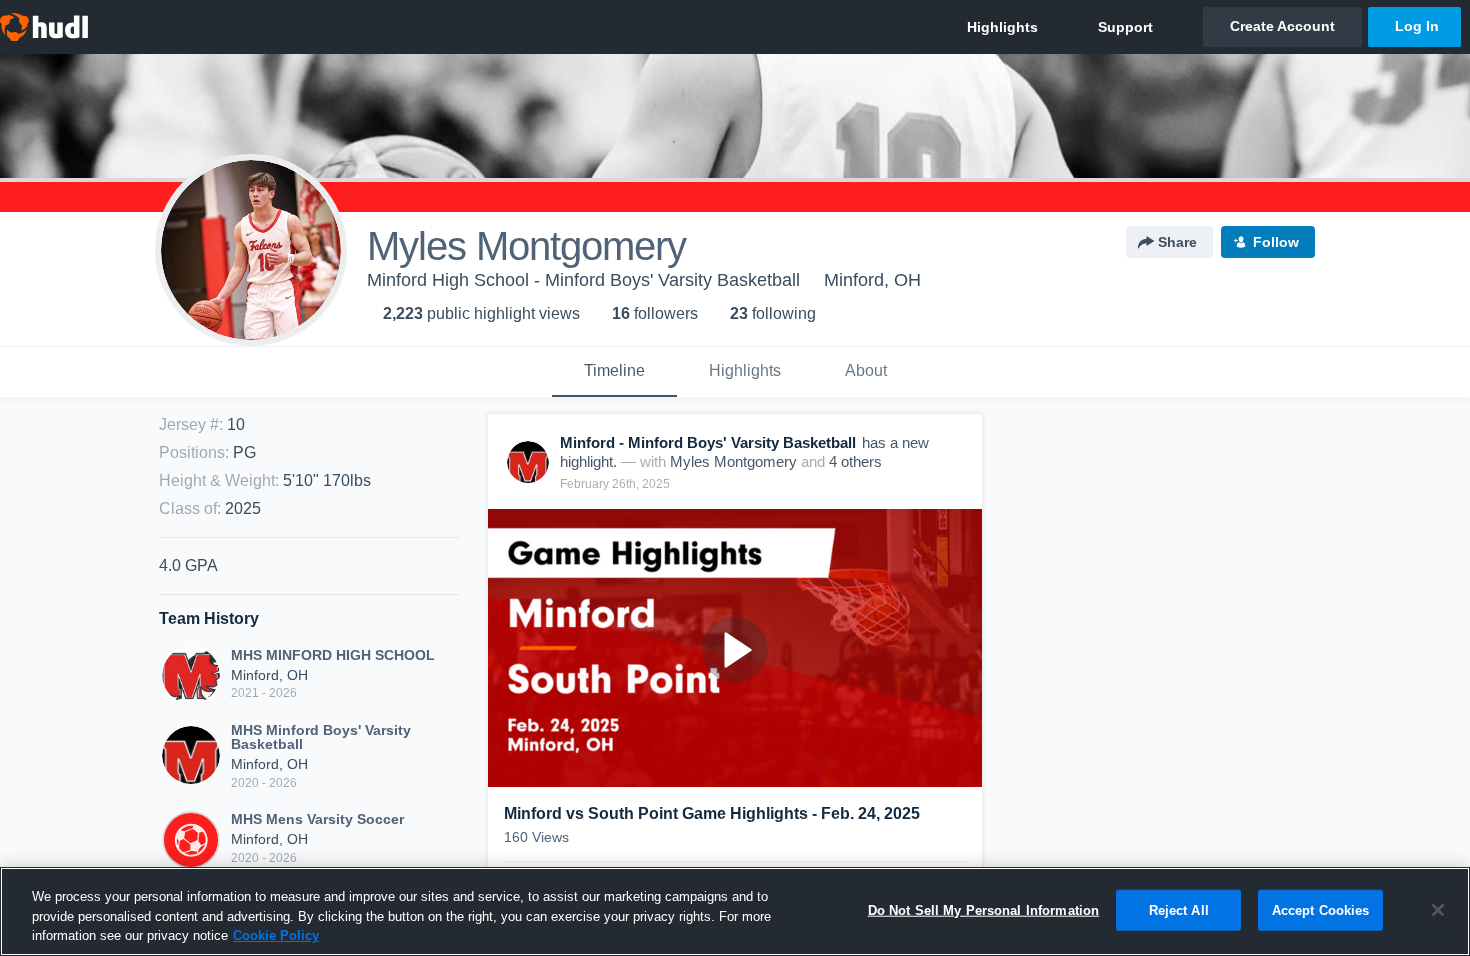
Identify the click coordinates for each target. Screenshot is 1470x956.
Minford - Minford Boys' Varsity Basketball (708, 442)
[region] (735, 911)
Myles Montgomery (733, 461)
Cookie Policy (276, 935)
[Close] (1438, 910)
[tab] (614, 372)
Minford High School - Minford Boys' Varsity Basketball (583, 280)
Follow (1276, 242)
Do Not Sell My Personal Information (984, 909)
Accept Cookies (1321, 909)
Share (1177, 242)
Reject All (1179, 909)
